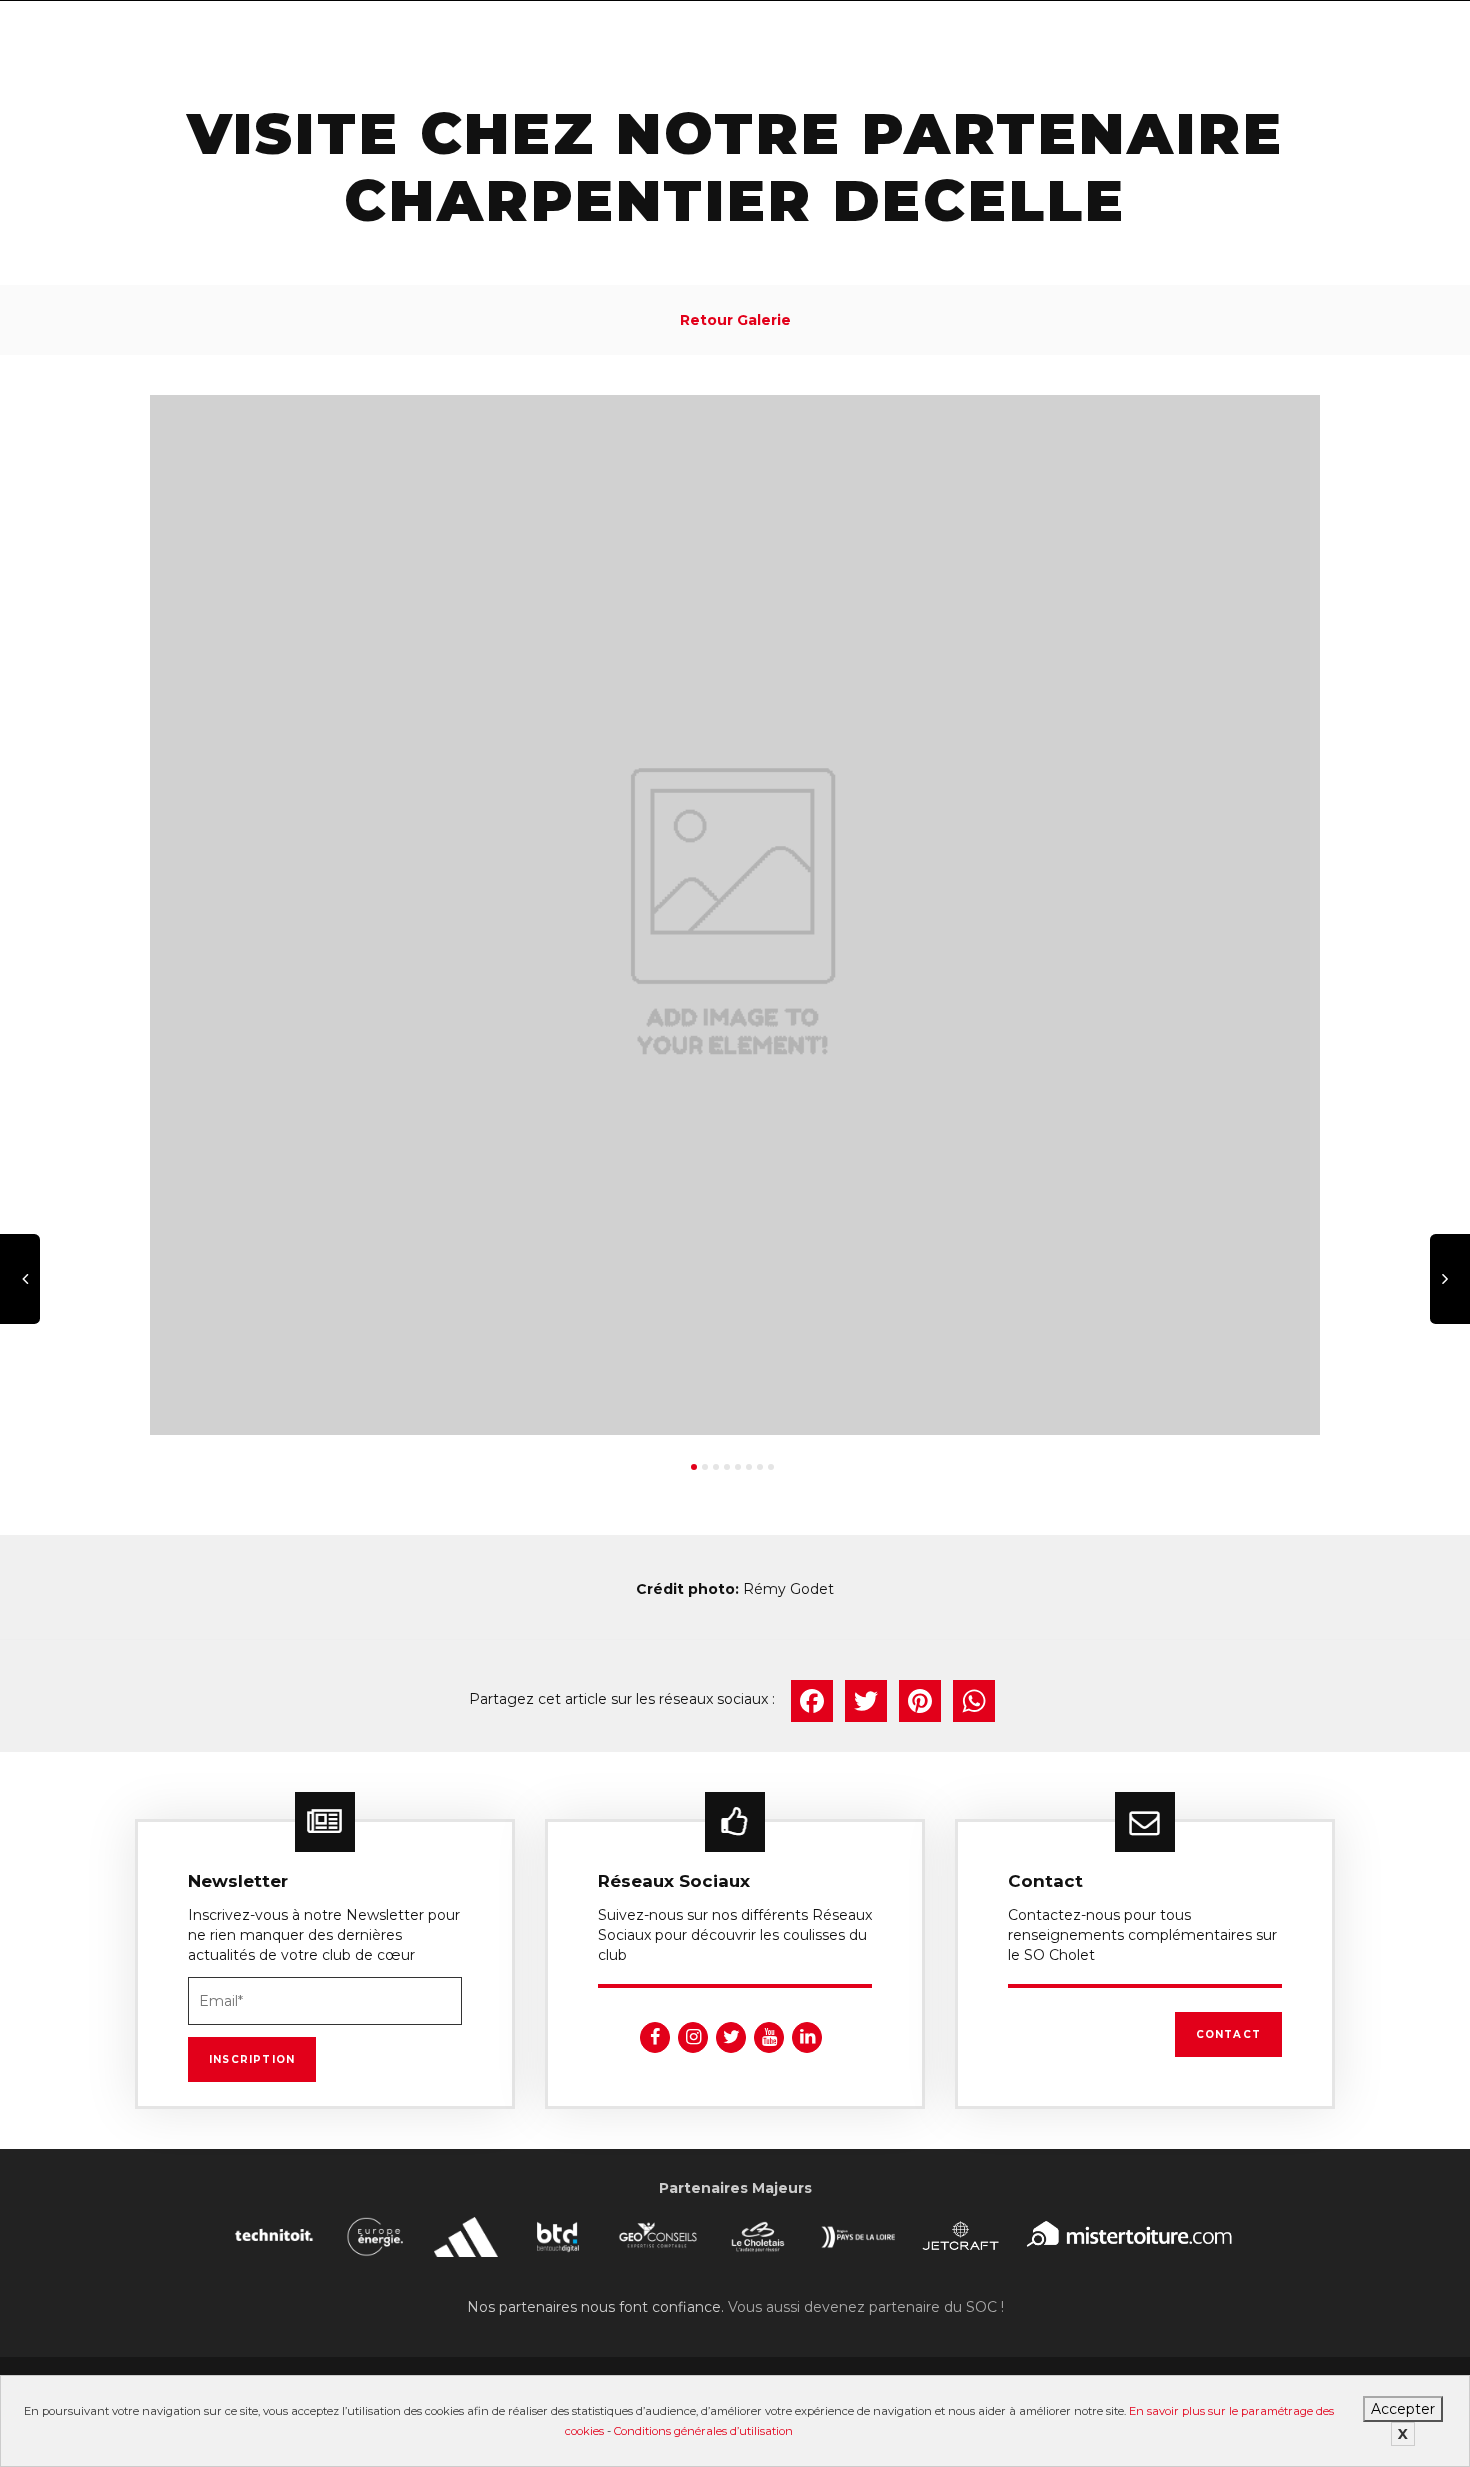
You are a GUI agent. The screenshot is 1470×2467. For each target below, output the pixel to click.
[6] (749, 1467)
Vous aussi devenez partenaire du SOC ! (866, 2307)
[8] (771, 1467)
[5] (738, 1467)
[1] (694, 1467)
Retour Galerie (735, 320)
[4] (727, 1467)
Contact (1228, 2034)
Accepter (1403, 2409)
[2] (705, 1467)
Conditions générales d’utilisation (703, 2431)
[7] (760, 1467)
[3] (716, 1467)
